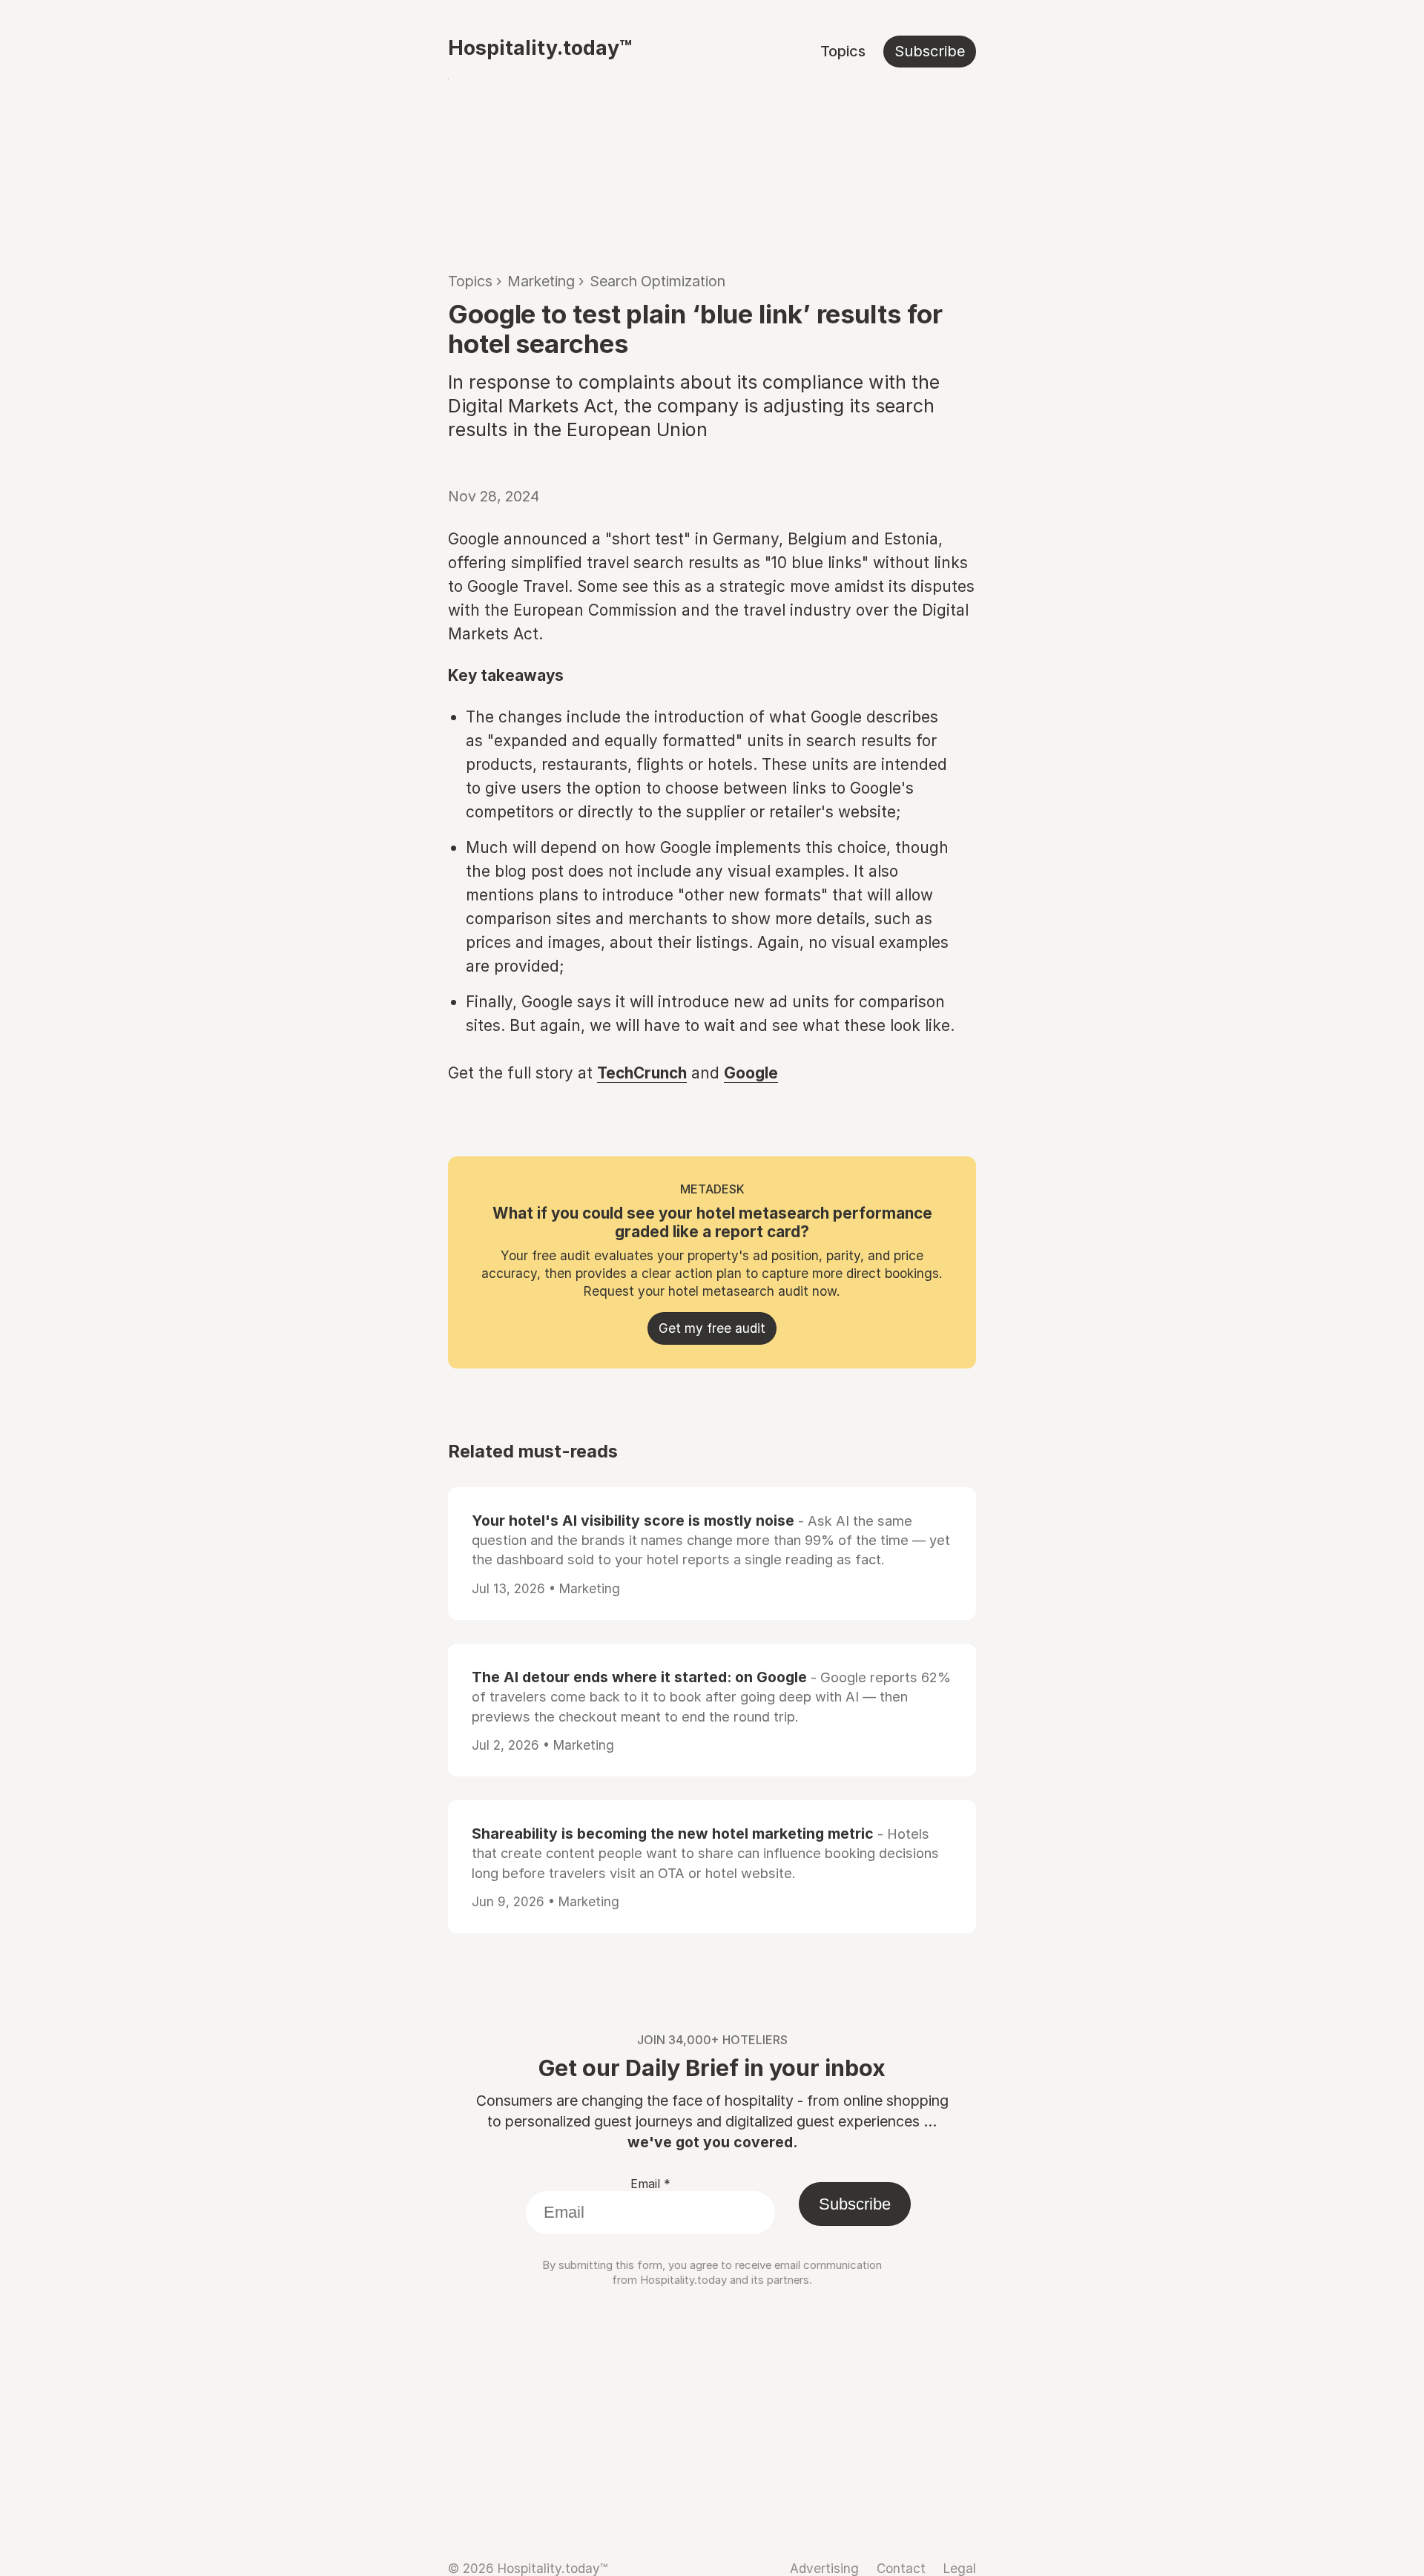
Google (751, 1073)
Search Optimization (657, 281)
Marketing (541, 281)
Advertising (824, 2568)
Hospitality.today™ (540, 47)
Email (650, 2184)
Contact (901, 2568)
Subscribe (930, 51)
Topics (843, 51)
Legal (960, 2568)
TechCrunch (642, 1073)
